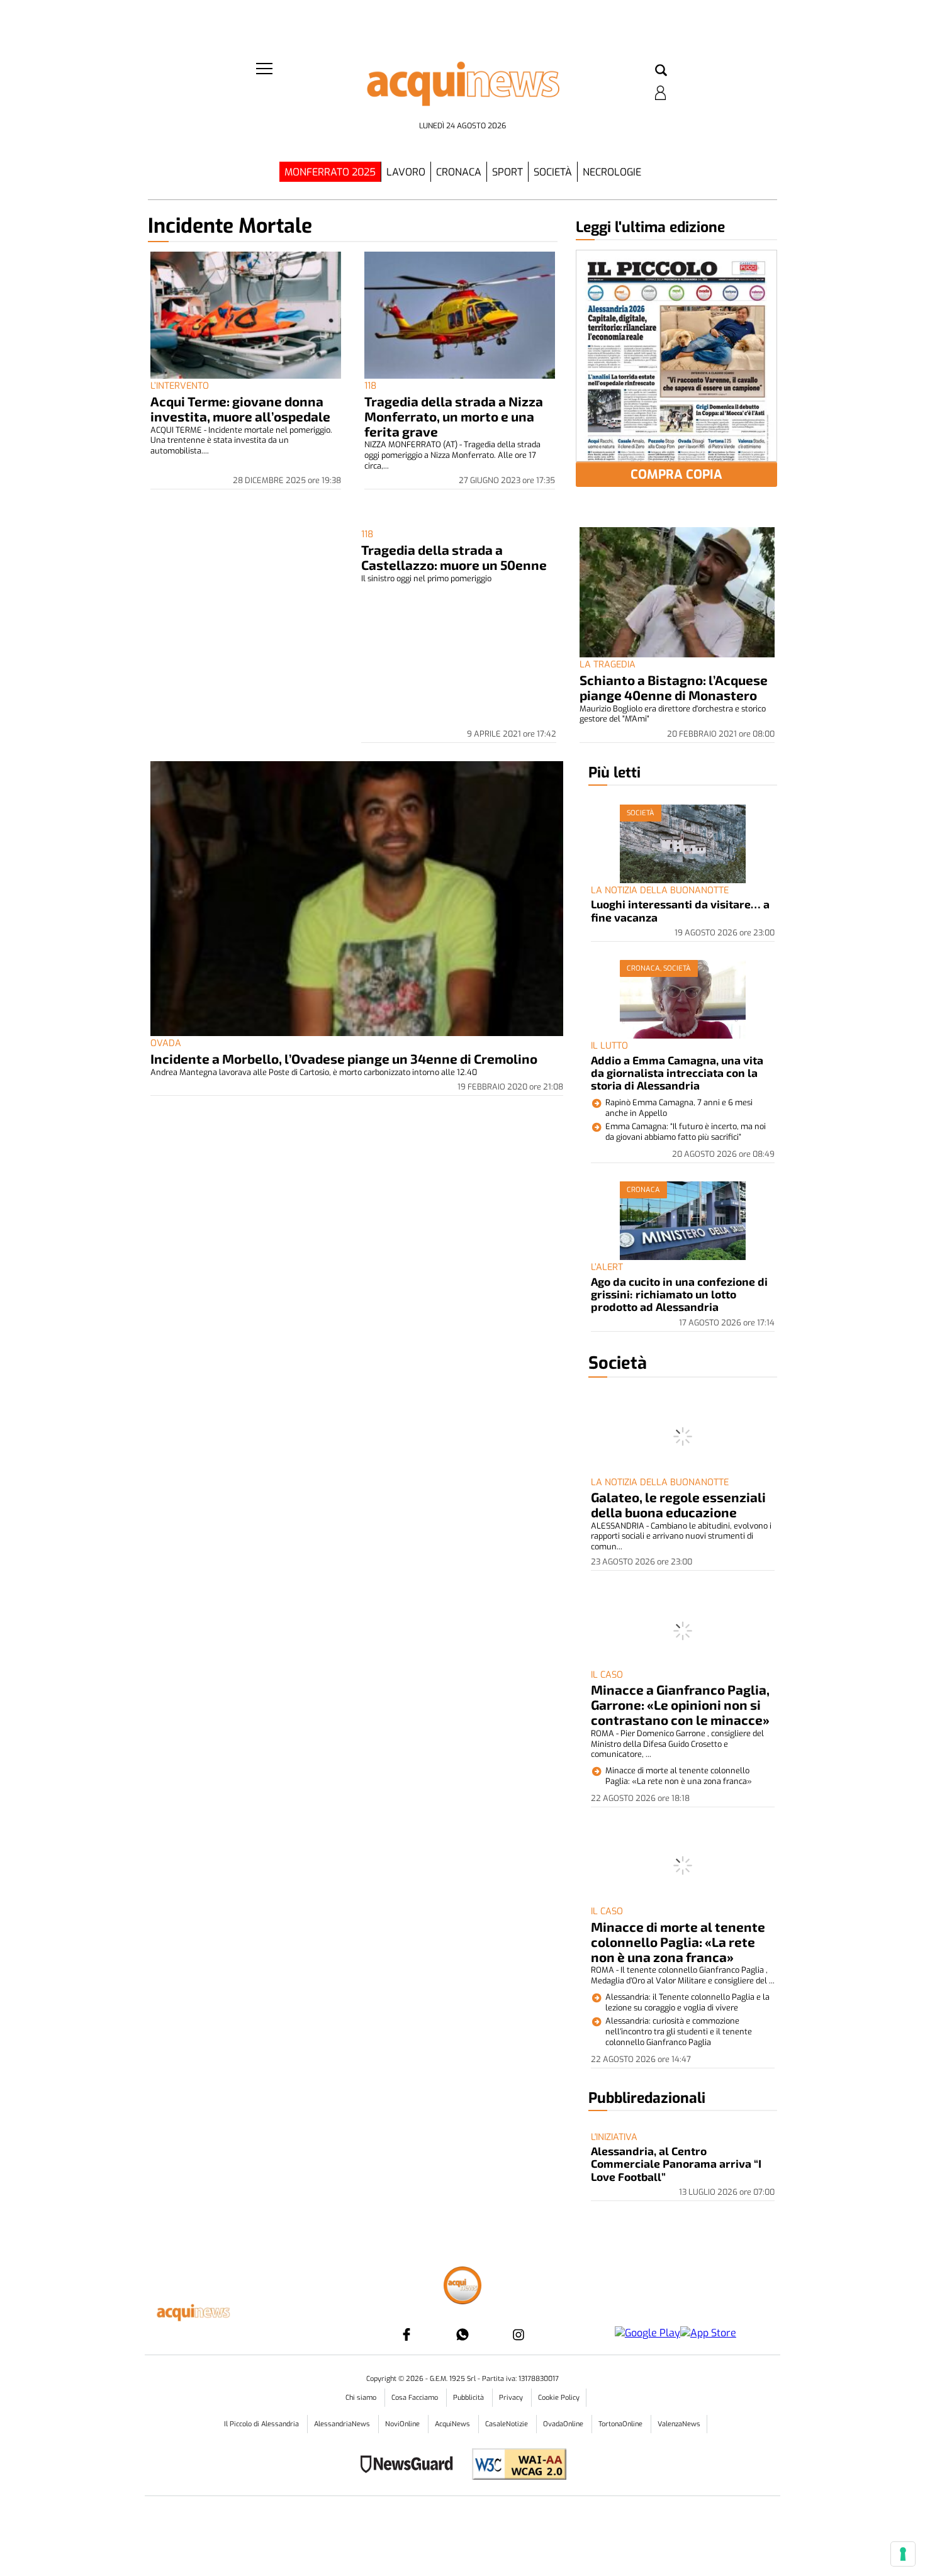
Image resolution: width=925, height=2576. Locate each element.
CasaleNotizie (507, 2424)
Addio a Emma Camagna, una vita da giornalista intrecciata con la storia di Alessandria (677, 1073)
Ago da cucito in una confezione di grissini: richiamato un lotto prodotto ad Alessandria (679, 1294)
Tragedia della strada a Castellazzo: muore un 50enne (454, 557)
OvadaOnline (564, 2424)
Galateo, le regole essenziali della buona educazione (678, 1504)
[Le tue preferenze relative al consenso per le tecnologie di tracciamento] (903, 2554)
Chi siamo (362, 2398)
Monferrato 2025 (330, 172)
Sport (507, 172)
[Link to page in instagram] (519, 2334)
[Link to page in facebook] (406, 2334)
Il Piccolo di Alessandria (262, 2424)
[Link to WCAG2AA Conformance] (514, 2466)
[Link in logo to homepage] (462, 88)
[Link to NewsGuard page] (411, 2466)
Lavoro (406, 172)
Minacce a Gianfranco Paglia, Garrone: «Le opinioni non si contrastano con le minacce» (680, 1704)
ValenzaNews (679, 2424)
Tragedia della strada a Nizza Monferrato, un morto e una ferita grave (454, 416)
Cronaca (459, 172)
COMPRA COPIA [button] (676, 475)
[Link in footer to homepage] (462, 2287)
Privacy (512, 2398)
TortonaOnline (621, 2424)
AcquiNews (453, 2424)
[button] (661, 71)
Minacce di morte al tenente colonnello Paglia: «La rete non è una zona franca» (678, 1942)
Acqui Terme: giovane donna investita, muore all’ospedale (240, 409)
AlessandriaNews (343, 2424)
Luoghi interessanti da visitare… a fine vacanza (680, 910)
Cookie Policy (559, 2398)
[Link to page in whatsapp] (462, 2334)
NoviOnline (403, 2424)
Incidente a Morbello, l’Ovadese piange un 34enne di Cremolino (344, 1058)
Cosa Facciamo (416, 2398)
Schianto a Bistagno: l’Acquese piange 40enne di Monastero (674, 687)
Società (553, 172)
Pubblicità (469, 2398)
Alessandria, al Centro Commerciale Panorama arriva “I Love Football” (676, 2164)
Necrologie (612, 172)
